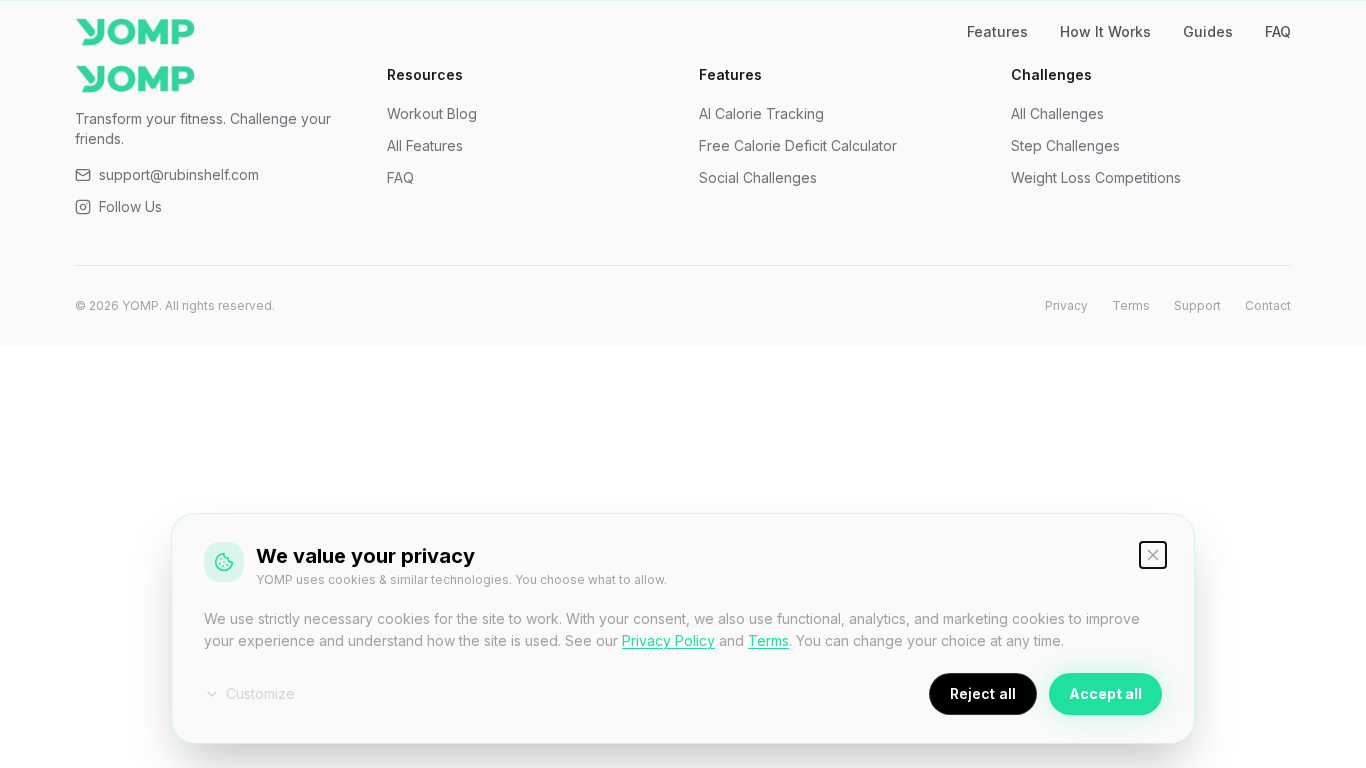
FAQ (1278, 31)
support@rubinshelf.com (179, 174)
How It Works (1105, 31)
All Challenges (1057, 113)
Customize (260, 693)
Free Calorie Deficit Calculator (798, 145)
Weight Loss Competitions (1096, 177)
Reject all (983, 693)
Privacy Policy (668, 640)
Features (997, 31)
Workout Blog (432, 113)
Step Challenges (1065, 145)
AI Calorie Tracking (761, 113)
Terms (1131, 305)
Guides (1208, 31)
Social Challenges (758, 177)
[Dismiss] (1153, 555)
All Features (425, 145)
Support (1197, 305)
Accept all (1105, 693)
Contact (1268, 305)
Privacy (1066, 305)
